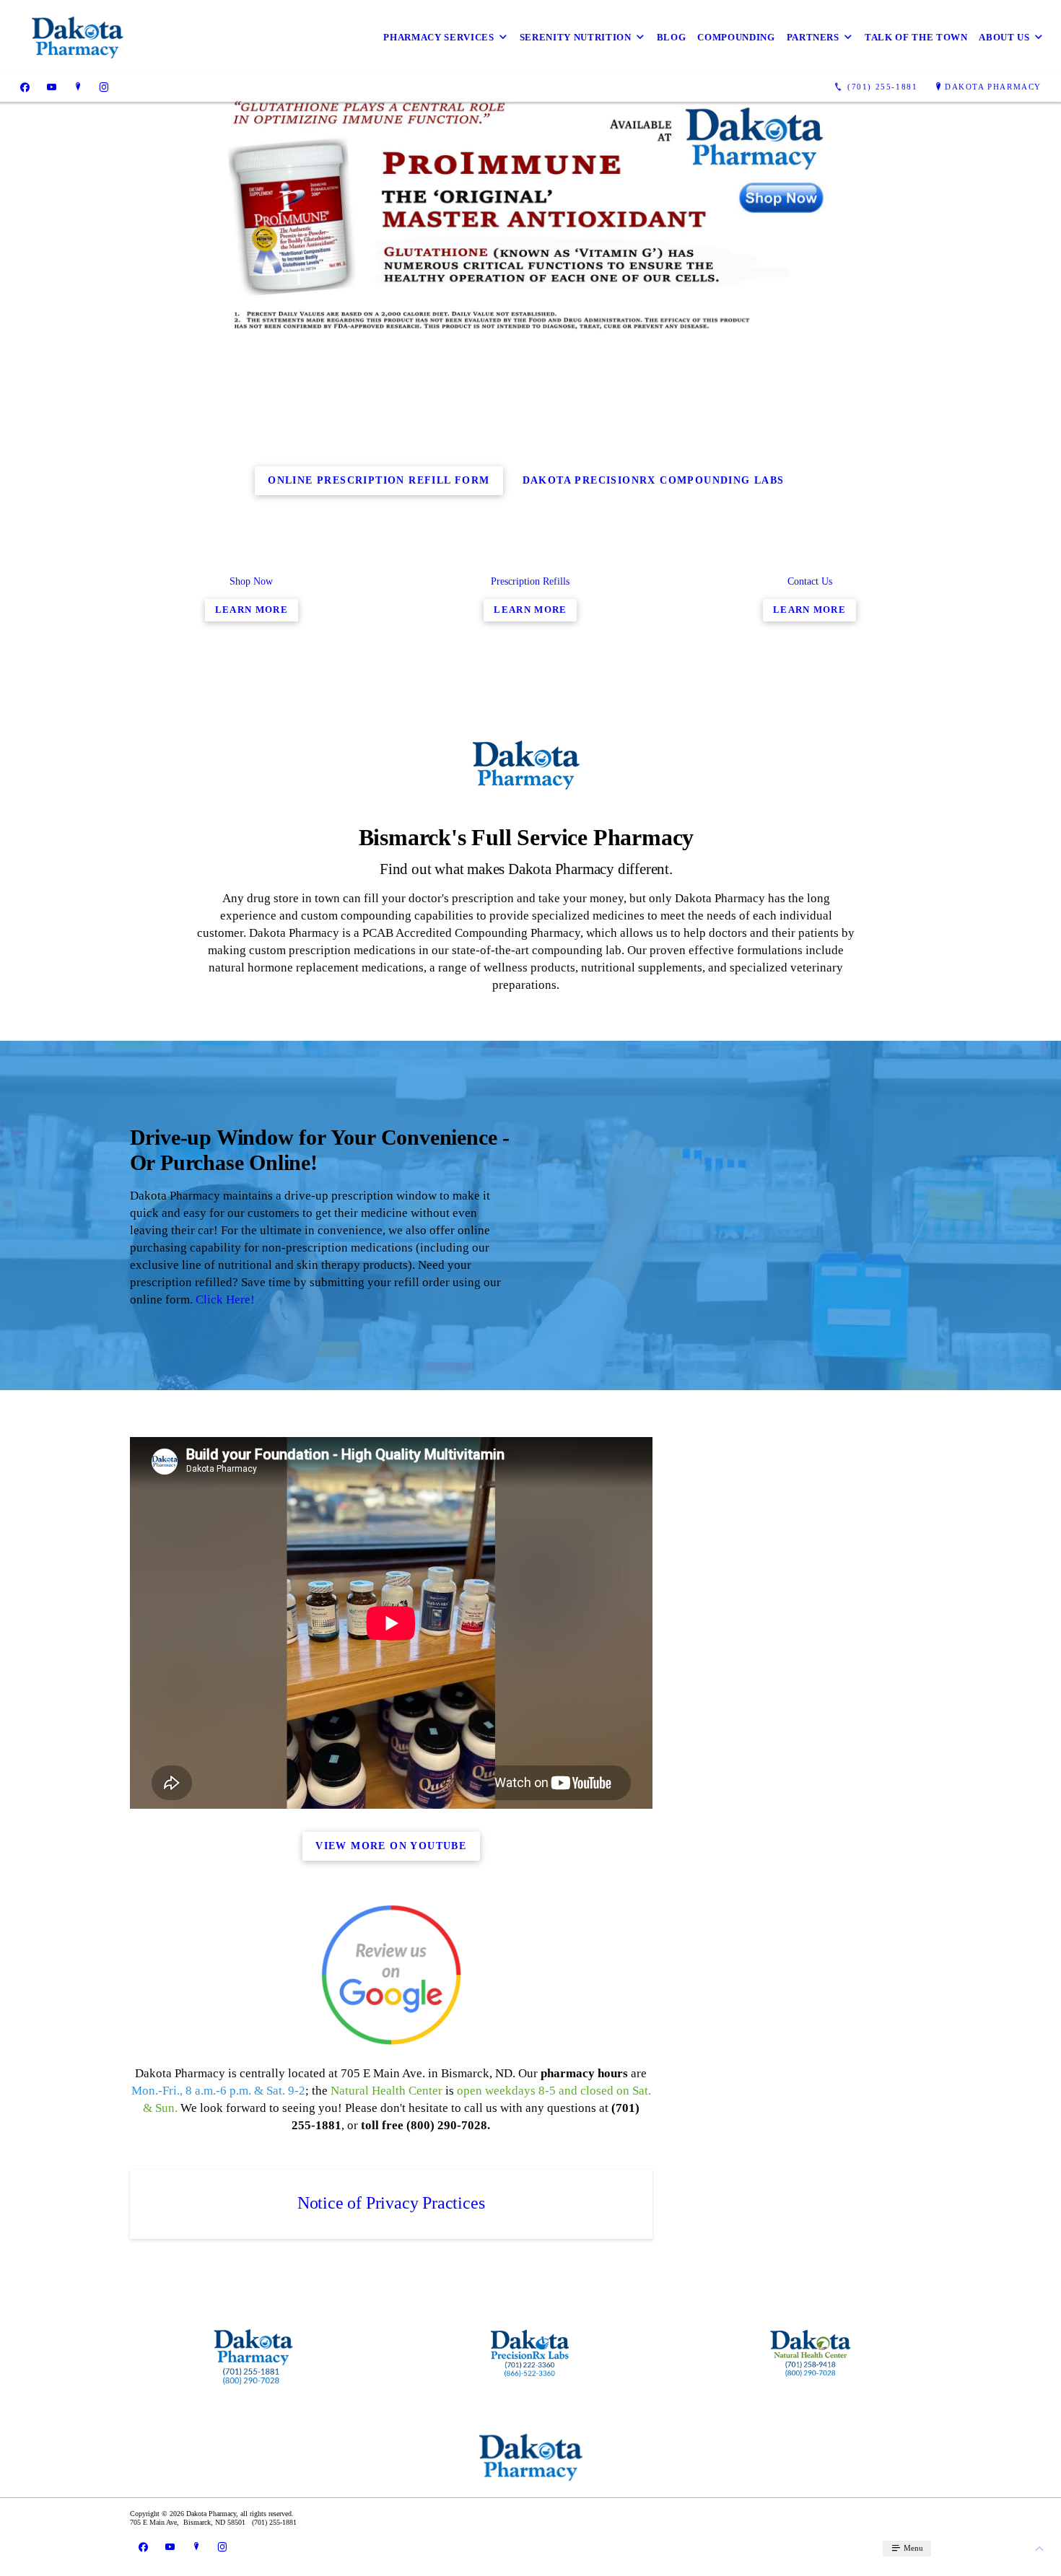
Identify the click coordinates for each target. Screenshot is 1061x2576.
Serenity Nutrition (576, 37)
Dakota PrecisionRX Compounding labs (654, 480)
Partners (813, 37)
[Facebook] (25, 87)
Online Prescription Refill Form (379, 480)
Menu (912, 2548)
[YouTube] (52, 87)
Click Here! (225, 1300)
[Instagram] (104, 87)
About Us (1004, 37)
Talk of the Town (916, 37)
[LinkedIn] (78, 87)
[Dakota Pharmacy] (77, 37)
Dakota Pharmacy (993, 87)
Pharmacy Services (438, 37)
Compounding (736, 37)
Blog (672, 37)
